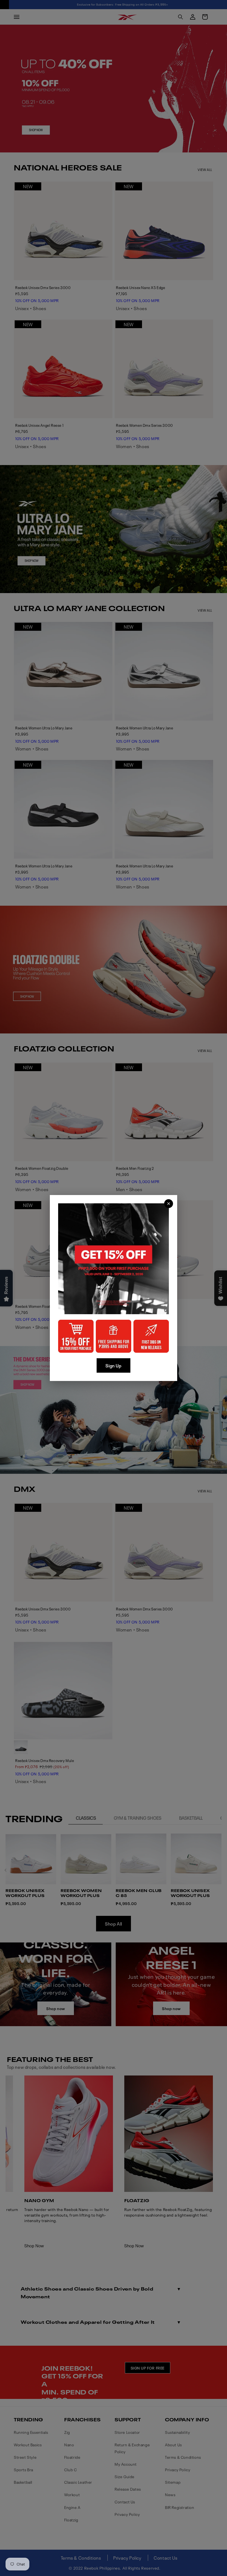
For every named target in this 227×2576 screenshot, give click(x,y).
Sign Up (113, 1365)
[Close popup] (169, 1204)
